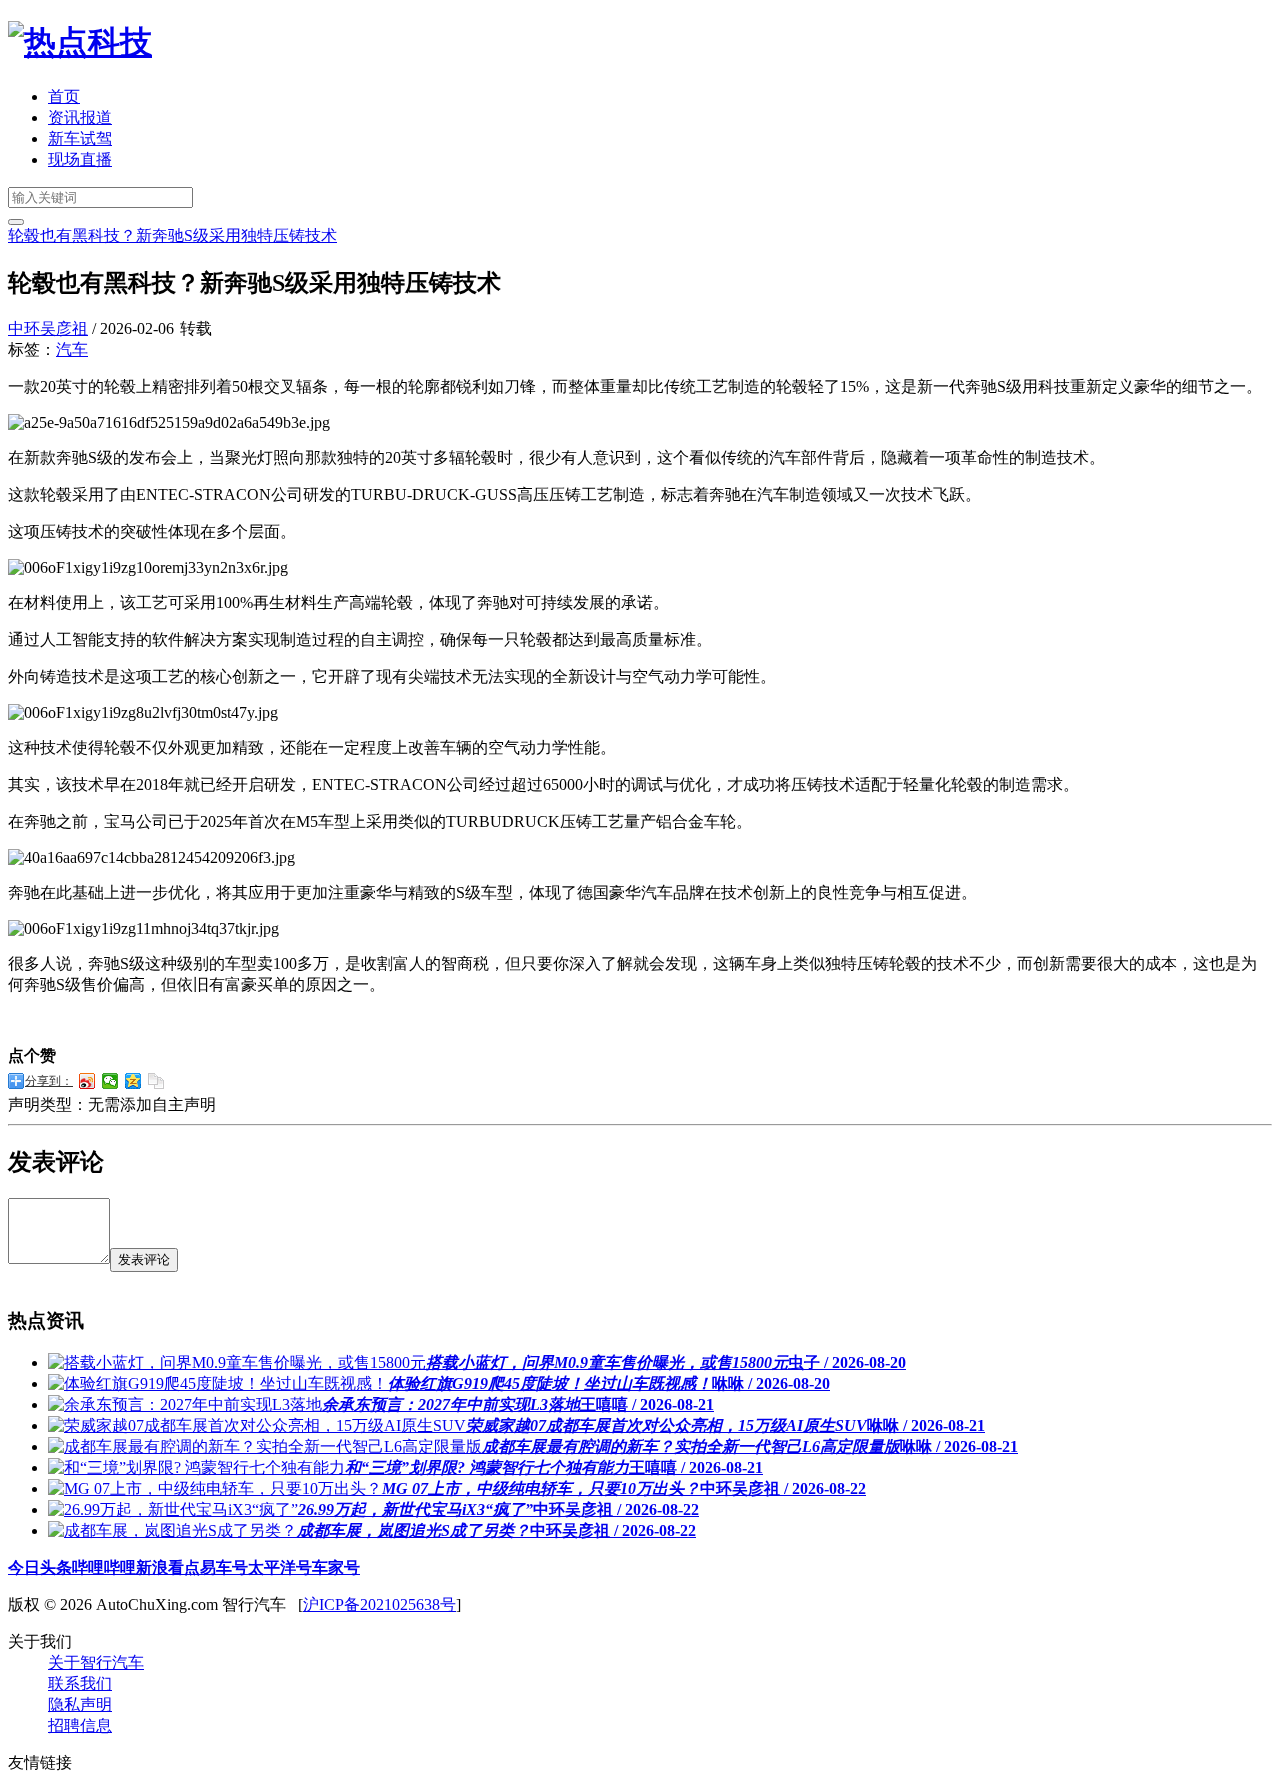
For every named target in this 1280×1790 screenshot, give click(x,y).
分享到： (49, 1081)
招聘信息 (80, 1725)
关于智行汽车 (96, 1662)
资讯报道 (80, 117)
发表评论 (144, 1259)
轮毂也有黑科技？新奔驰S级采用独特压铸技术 (172, 235)
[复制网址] (156, 1081)
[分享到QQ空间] (133, 1081)
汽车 (72, 349)
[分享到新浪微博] (87, 1081)
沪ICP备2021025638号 (379, 1604)
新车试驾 (80, 138)
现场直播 (80, 159)
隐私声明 (80, 1704)
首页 (64, 96)
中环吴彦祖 (48, 328)
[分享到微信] (110, 1081)
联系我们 (80, 1683)
